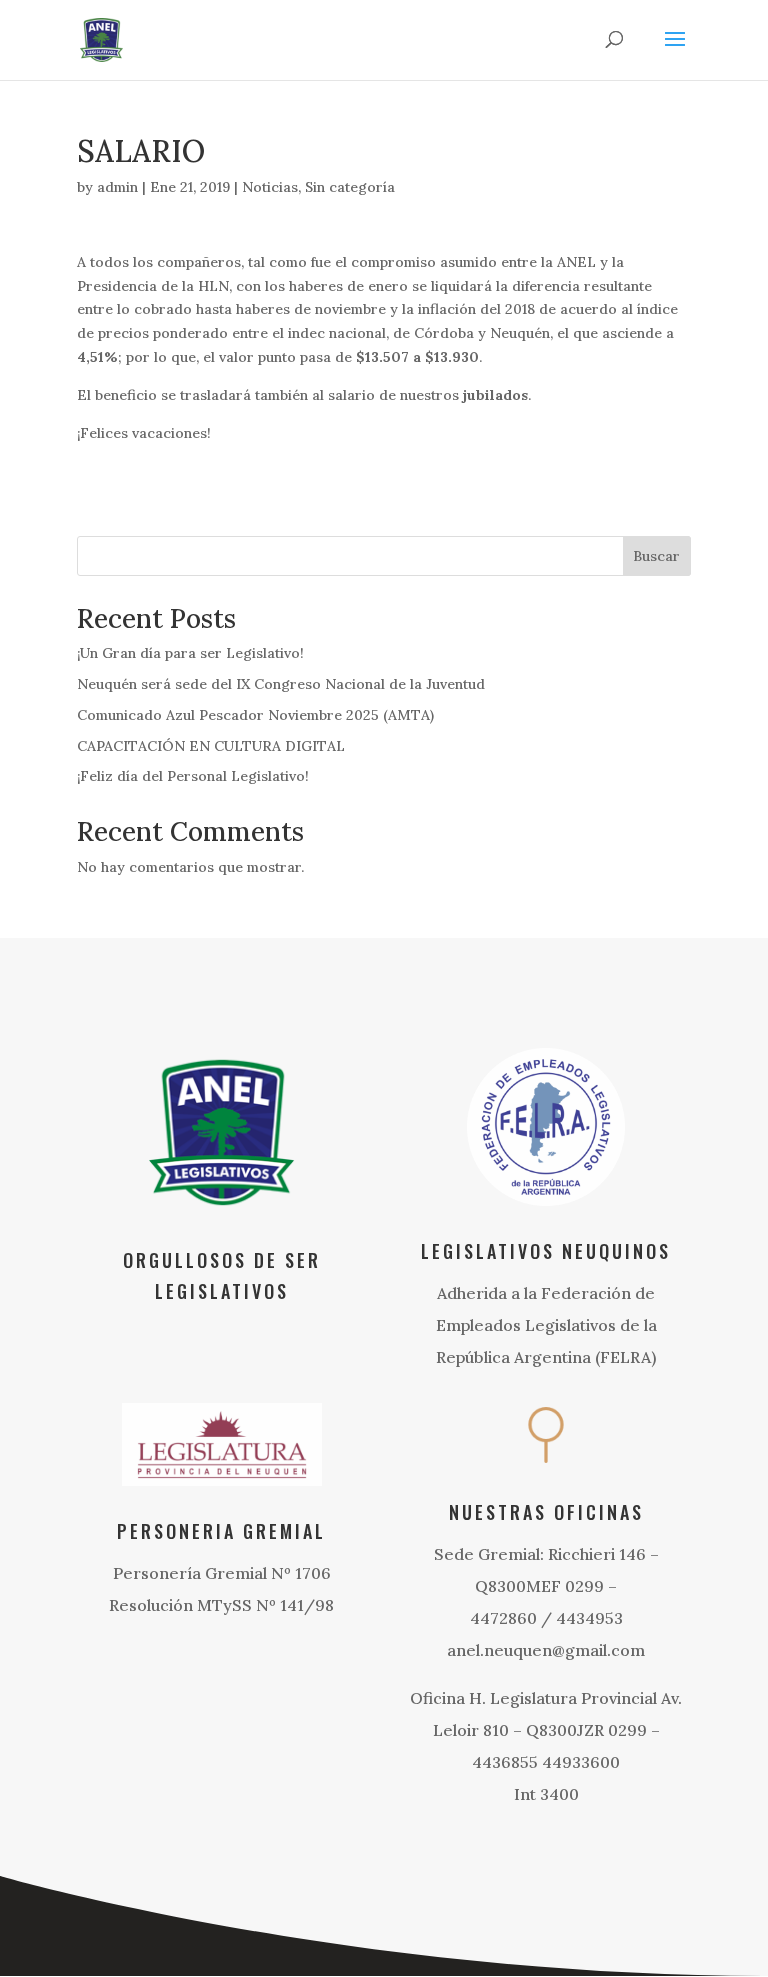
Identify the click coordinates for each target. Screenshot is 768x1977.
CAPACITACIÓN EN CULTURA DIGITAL (211, 746)
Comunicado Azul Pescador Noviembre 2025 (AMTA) (255, 715)
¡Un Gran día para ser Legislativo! (190, 653)
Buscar (656, 556)
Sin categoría (350, 187)
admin (117, 187)
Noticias (270, 187)
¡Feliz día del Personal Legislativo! (193, 776)
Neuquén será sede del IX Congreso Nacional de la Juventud (281, 684)
